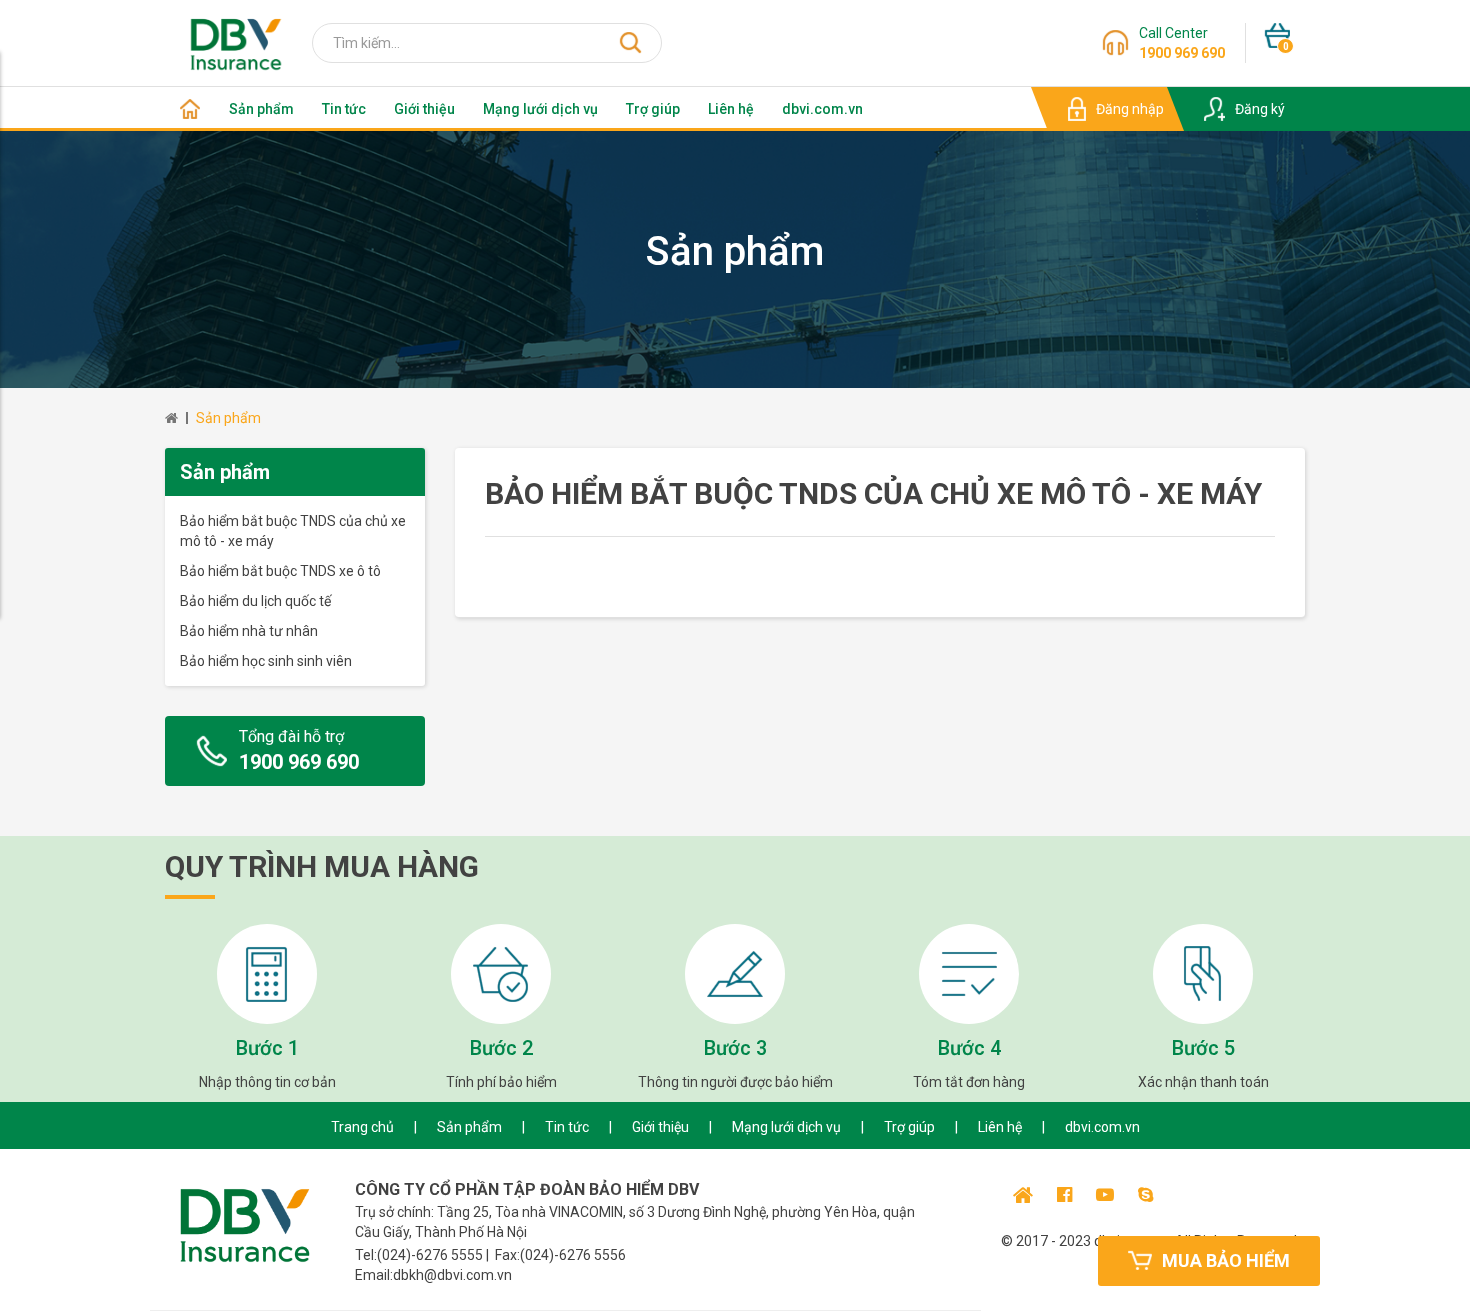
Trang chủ (362, 1127)
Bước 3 (735, 1048)
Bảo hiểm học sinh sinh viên (266, 661)
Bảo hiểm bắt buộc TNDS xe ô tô (280, 571)
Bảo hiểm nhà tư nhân (249, 631)
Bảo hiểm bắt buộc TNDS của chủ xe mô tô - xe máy (293, 531)
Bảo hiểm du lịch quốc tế (255, 601)
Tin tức (344, 109)
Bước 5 (1203, 1048)
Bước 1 (267, 1048)
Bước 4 (969, 1048)
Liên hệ (731, 109)
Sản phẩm (261, 109)
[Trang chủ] (190, 109)
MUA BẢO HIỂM (1226, 1260)
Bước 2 (501, 1048)
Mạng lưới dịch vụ (540, 109)
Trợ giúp (653, 109)
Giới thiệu (424, 109)
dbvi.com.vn (822, 109)
